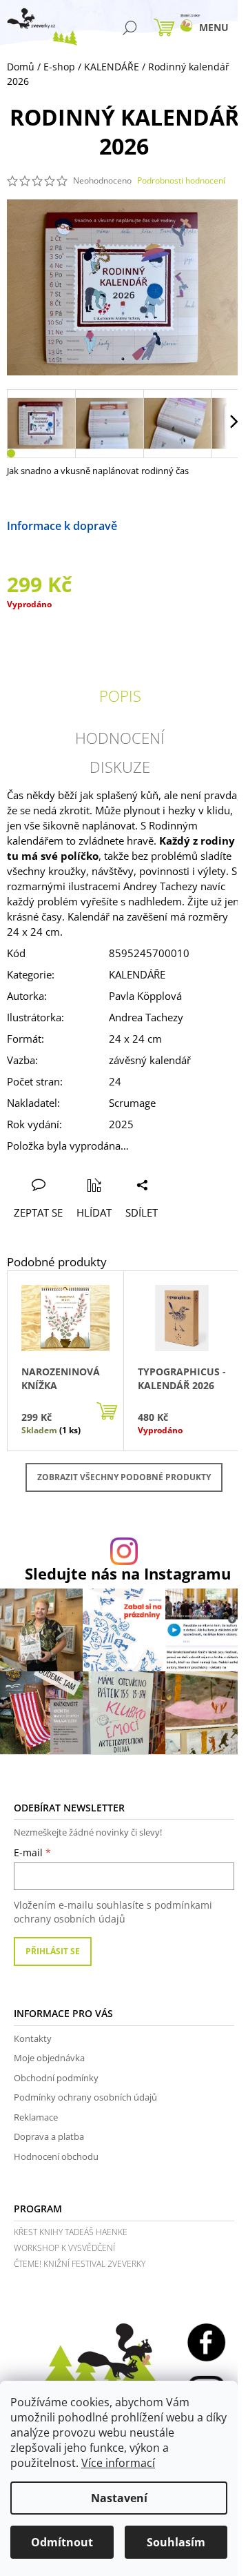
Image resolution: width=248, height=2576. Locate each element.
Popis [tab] (120, 696)
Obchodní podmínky (56, 2078)
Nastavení (119, 2498)
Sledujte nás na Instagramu (128, 1574)
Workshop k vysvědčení (64, 2248)
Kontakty (33, 2038)
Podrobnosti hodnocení (181, 181)
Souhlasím (176, 2542)
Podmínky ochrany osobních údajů (85, 2097)
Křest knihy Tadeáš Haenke (71, 2232)
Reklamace (36, 2117)
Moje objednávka (49, 2058)
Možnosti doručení (166, 526)
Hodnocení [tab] (120, 738)
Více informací (118, 2463)
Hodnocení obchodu (56, 2156)
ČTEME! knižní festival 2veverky (80, 2264)
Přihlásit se (53, 1951)
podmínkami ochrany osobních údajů (113, 1912)
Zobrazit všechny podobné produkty (124, 1477)
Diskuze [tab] (120, 767)
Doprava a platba (49, 2136)
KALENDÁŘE (137, 974)
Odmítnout (62, 2542)
